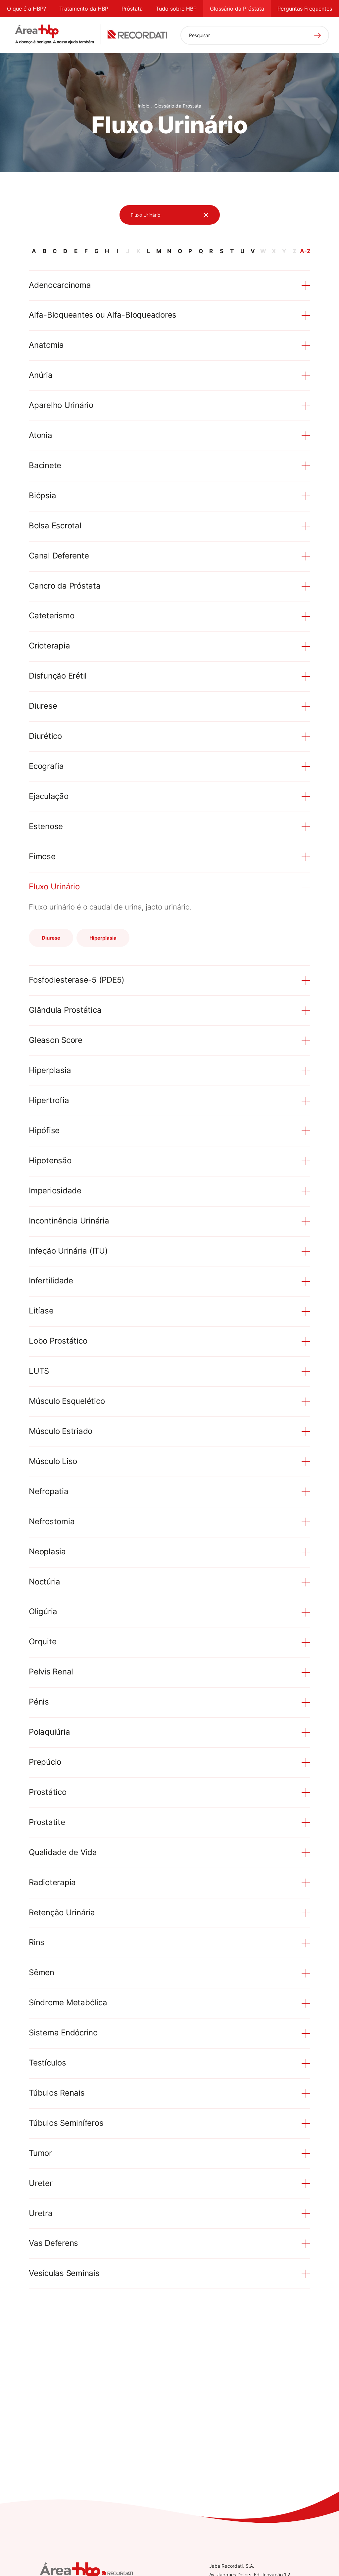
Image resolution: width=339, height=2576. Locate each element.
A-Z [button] (305, 251)
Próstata (132, 9)
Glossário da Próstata (237, 9)
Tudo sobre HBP (176, 9)
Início (144, 106)
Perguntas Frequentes (305, 9)
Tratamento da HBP (84, 9)
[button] (318, 35)
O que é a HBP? (26, 9)
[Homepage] (91, 35)
